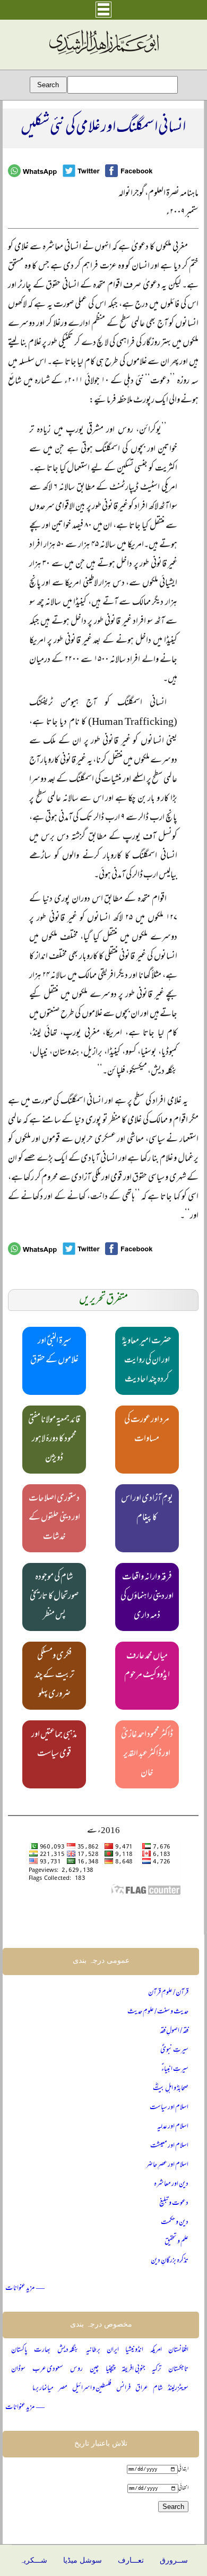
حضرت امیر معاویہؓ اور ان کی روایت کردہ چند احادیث (147, 1361)
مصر (63, 2389)
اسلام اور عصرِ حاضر (167, 2165)
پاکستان (19, 2350)
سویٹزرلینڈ (178, 2389)
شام (158, 2389)
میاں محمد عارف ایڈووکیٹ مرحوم (147, 1666)
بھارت (42, 2350)
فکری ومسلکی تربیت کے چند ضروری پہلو (54, 1676)
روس (76, 2369)
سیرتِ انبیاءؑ (175, 2069)
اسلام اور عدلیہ (173, 2127)
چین (94, 2369)
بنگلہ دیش (68, 2350)
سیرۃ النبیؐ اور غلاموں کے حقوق (54, 1351)
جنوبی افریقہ (133, 2369)
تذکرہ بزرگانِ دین (170, 2261)
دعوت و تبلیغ (174, 2203)
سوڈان (18, 2369)
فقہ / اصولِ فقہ (174, 2031)
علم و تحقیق (176, 2242)
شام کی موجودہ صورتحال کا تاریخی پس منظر (54, 1597)
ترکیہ (157, 2369)
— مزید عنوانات (25, 2289)
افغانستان (178, 2350)
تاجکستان (178, 2369)
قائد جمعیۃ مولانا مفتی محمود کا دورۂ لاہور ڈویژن (54, 1440)
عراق (142, 2389)
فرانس (123, 2389)
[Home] (103, 55)
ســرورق (174, 2560)
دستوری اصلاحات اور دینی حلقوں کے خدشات (54, 1518)
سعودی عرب (48, 2369)
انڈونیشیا (134, 2350)
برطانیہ (93, 2350)
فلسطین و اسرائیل (92, 2389)
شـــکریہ (33, 2560)
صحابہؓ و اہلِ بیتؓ (171, 2089)
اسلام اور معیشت (169, 2146)
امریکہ (156, 2350)
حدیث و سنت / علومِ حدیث (158, 2012)
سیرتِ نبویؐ (174, 2050)
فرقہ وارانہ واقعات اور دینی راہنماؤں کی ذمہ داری (147, 1597)
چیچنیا (110, 2369)
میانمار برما (43, 2389)
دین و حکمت (175, 2223)
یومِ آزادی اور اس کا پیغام (147, 1509)
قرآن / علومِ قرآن (168, 1993)
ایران (113, 2350)
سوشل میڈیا (83, 2560)
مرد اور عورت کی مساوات (147, 1430)
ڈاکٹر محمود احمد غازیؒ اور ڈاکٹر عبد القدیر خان (147, 1754)
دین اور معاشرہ (171, 2184)
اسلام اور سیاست (169, 2108)
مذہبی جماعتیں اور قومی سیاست (54, 1745)
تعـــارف (131, 2560)
